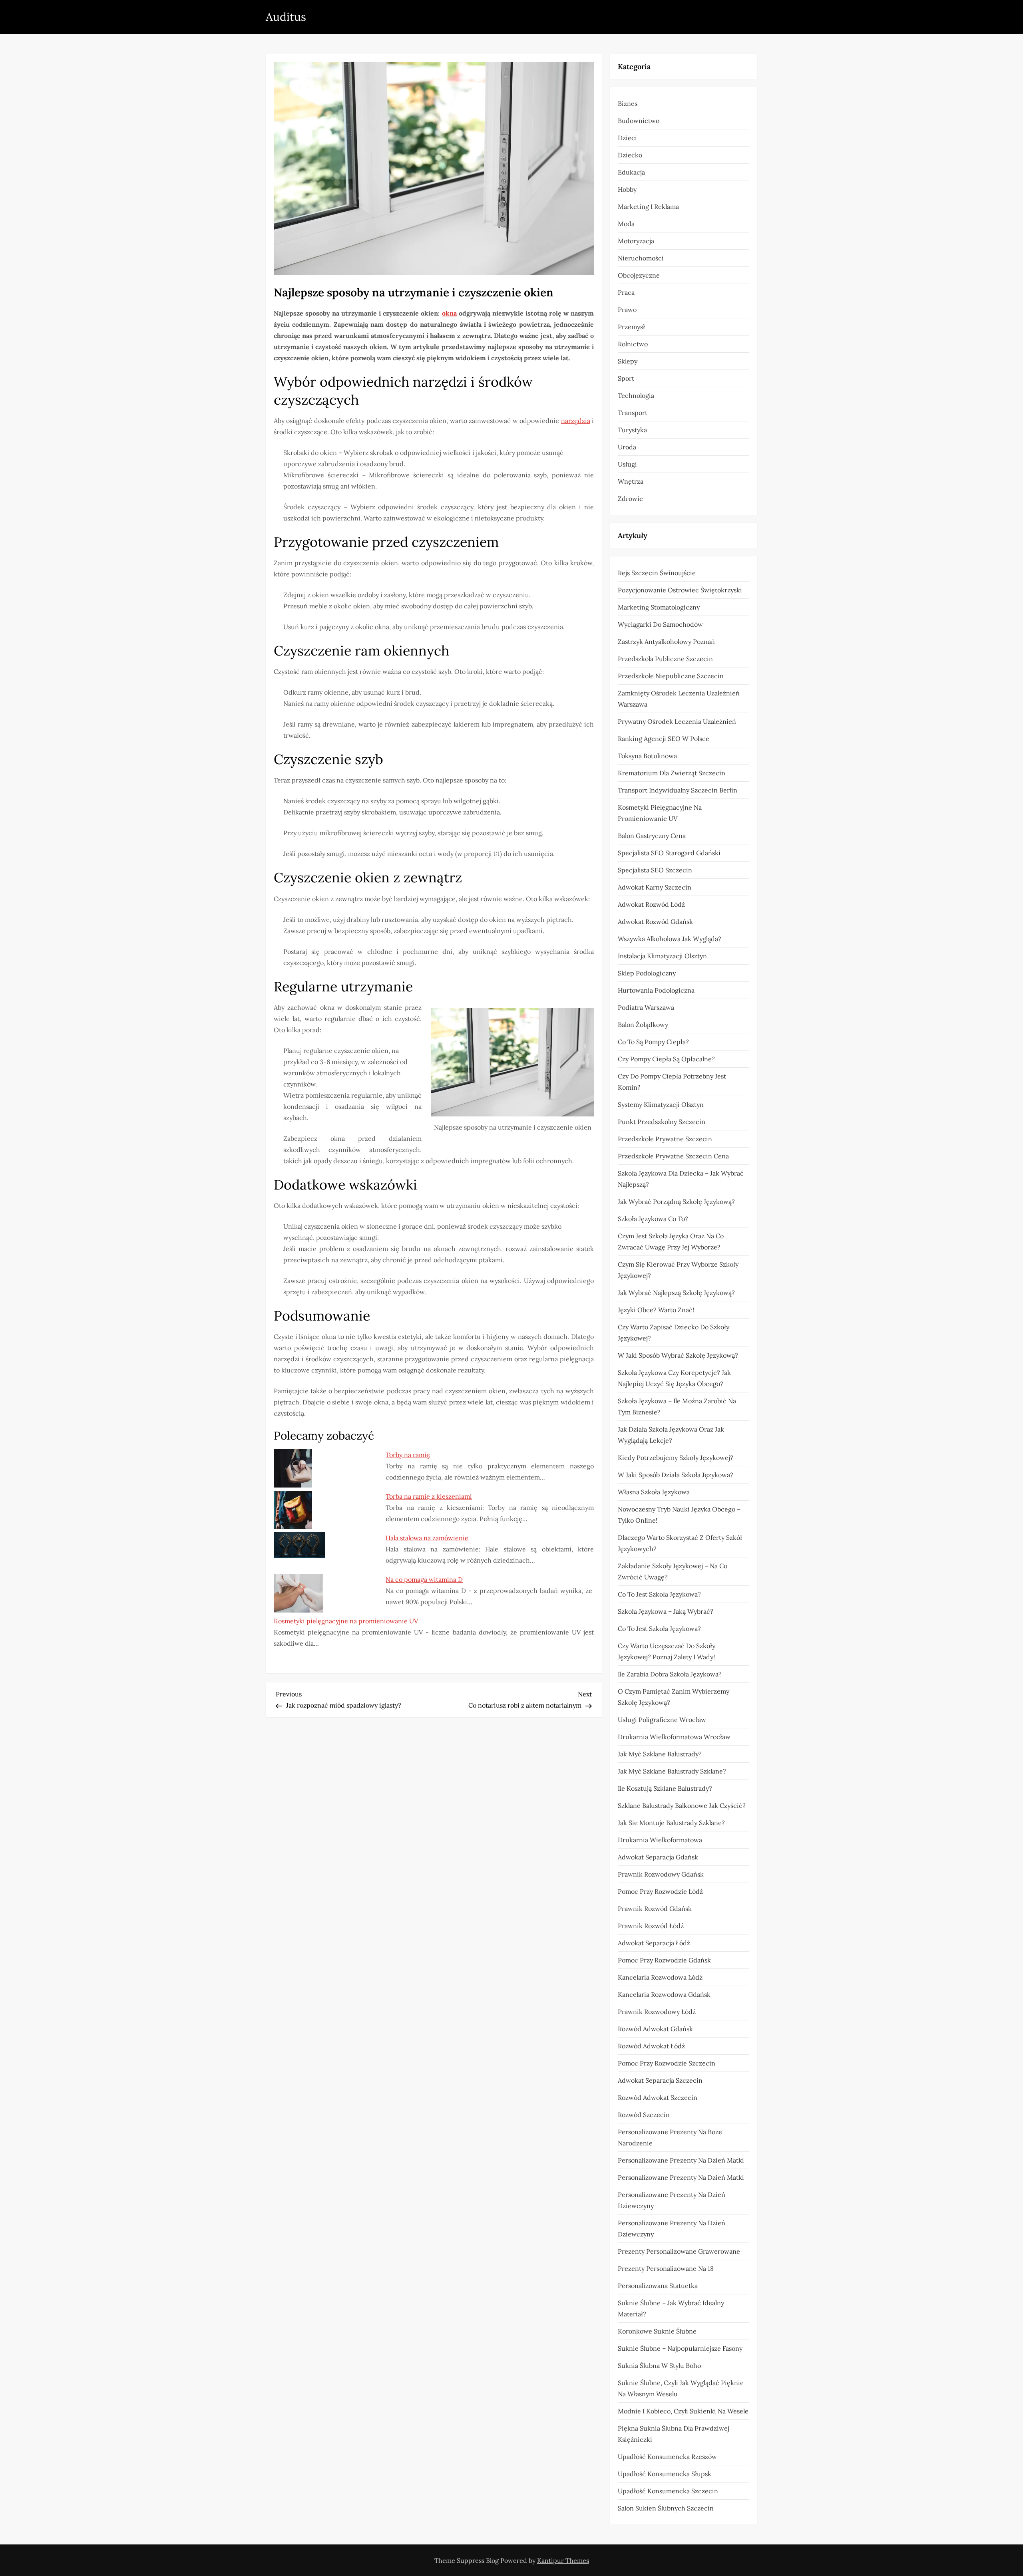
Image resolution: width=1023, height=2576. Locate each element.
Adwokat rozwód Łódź (651, 904)
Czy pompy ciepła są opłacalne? (666, 1059)
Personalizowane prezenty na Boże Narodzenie (670, 2137)
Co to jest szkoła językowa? (659, 1594)
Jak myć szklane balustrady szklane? (672, 1771)
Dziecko (630, 155)
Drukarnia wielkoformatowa (660, 1840)
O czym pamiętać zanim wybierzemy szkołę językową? (674, 1697)
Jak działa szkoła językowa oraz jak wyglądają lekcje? (671, 1435)
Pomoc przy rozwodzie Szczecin (667, 2063)
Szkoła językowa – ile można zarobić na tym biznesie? (677, 1406)
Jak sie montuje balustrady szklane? (671, 1823)
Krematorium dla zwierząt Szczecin (672, 773)
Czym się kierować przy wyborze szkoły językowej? (678, 1270)
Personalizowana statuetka (658, 2286)
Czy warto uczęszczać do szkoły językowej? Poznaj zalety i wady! (667, 1651)
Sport (626, 378)
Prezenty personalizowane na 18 (666, 2268)
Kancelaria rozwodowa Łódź (660, 1977)
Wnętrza (631, 481)
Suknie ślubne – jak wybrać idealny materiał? (671, 2308)
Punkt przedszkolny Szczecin (662, 1122)
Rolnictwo (633, 344)
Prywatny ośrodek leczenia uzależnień (677, 721)
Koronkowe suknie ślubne (657, 2331)
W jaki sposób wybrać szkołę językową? (678, 1355)
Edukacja (631, 172)
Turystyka (632, 430)
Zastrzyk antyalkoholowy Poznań (666, 642)
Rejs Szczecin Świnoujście (657, 573)
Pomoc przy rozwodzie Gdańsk (664, 1960)
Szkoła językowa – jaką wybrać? (666, 1611)
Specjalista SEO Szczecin (655, 870)
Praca (626, 292)
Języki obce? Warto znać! (656, 1310)
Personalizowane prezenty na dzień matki (681, 2160)
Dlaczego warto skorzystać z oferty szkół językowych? (680, 1543)
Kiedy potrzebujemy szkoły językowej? (676, 1458)
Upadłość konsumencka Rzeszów (667, 2457)
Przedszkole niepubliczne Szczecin (671, 676)
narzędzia (576, 421)
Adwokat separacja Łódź (654, 1943)
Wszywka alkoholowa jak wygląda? (670, 939)
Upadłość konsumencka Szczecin (668, 2491)
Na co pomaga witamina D (424, 1579)
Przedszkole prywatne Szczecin (665, 1139)
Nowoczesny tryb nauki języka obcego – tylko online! (679, 1515)
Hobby (627, 189)
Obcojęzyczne (639, 275)
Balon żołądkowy (643, 1025)
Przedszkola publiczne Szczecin (665, 659)
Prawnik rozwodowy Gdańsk (661, 1874)
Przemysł (631, 327)
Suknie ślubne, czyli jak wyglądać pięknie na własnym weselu (681, 2388)
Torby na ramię (408, 1455)
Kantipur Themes (563, 2560)
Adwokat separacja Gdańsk (658, 1857)
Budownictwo (639, 121)
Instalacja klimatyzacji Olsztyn (662, 956)
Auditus (286, 17)
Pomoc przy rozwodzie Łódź (660, 1891)
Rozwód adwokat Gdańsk (655, 2029)
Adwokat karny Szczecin (655, 887)
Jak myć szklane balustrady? (660, 1754)
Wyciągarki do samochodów (660, 624)
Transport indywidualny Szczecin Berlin (678, 790)
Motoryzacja (636, 241)
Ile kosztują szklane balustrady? (665, 1788)
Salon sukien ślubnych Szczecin (666, 2508)
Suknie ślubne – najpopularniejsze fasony (680, 2348)
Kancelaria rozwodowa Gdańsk (664, 1994)
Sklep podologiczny (647, 973)
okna (449, 313)
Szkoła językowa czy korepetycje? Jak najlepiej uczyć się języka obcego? (674, 1378)
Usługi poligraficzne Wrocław (662, 1720)
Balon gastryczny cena (652, 836)
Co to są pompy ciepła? (653, 1042)
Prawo (627, 310)
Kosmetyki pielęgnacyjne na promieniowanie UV (346, 1621)
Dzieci (627, 138)
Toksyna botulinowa (647, 756)
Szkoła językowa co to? (653, 1219)
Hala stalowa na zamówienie (427, 1538)
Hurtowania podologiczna (656, 990)
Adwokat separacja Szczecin (660, 2080)
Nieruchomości (641, 258)
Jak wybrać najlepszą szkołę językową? (676, 1293)
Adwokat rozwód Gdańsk (655, 922)
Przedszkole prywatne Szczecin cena (673, 1156)
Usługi (627, 464)
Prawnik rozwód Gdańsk (655, 1909)
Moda (626, 224)
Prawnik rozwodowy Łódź (657, 2012)
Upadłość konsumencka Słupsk (665, 2474)
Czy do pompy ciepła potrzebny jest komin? (672, 1082)
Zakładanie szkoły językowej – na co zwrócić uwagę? (673, 1571)
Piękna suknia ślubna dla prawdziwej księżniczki (674, 2434)
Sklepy (628, 361)
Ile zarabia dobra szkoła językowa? (670, 1674)
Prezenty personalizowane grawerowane (679, 2251)
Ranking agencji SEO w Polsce (664, 739)
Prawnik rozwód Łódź (651, 1926)
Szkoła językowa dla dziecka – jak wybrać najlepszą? (681, 1179)
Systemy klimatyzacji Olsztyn (661, 1104)
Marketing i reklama (648, 207)
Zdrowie (630, 499)
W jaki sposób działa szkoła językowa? (676, 1475)
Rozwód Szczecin (644, 2115)
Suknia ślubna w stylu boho (659, 2365)
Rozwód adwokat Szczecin (658, 2097)
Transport (633, 413)
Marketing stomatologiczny (659, 607)
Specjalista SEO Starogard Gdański (669, 853)
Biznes (628, 103)
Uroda (627, 447)
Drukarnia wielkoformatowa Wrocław (674, 1737)
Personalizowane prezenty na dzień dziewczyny (672, 2200)
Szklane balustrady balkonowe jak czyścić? (682, 1805)
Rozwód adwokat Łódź (651, 2046)
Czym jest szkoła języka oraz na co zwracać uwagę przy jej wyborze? (671, 1241)
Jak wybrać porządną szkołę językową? (676, 1202)
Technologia (636, 395)
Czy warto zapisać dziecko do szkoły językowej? (674, 1333)
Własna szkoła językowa (654, 1492)
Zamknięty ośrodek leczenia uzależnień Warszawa (679, 699)
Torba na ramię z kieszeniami (429, 1496)
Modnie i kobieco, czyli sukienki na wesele (683, 2411)
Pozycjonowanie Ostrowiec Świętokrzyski (680, 590)
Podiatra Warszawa (646, 1007)
